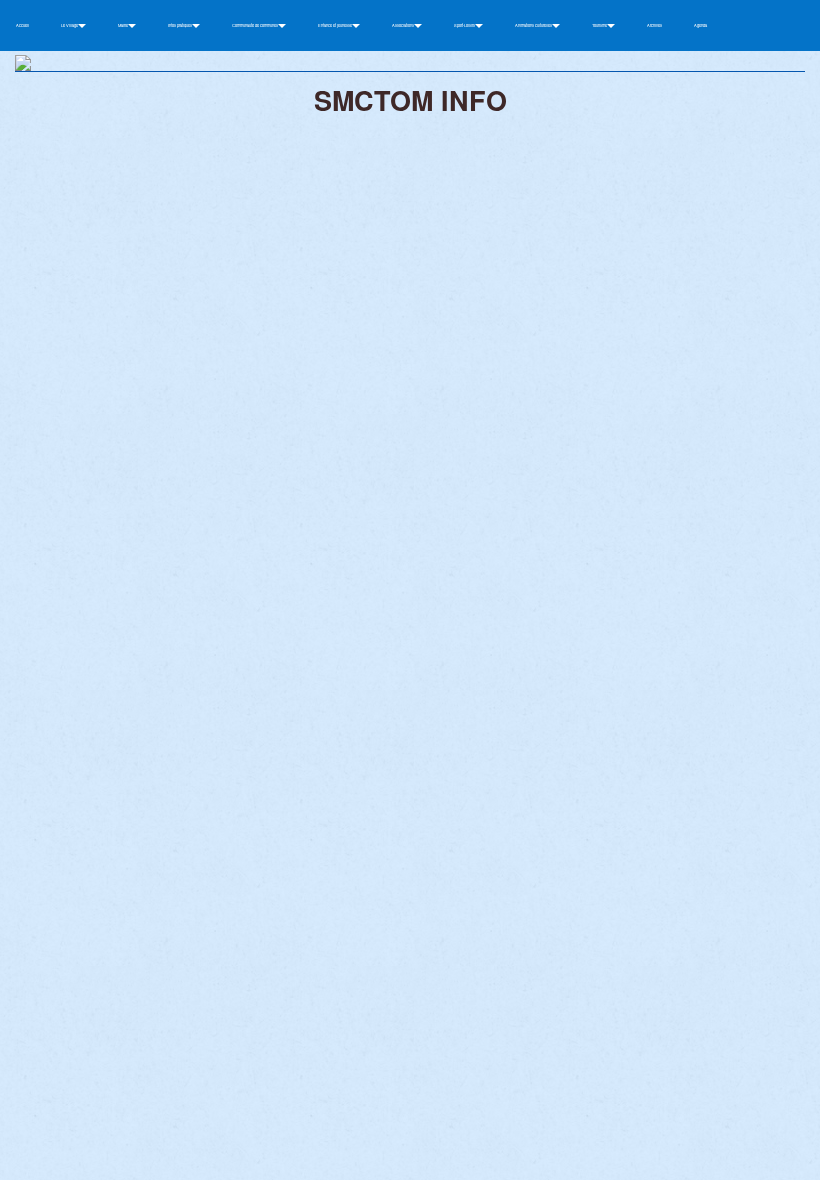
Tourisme (600, 25)
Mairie (123, 25)
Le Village (70, 25)
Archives (654, 25)
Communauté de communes (255, 25)
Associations (403, 25)
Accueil (22, 25)
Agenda (700, 25)
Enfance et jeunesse (335, 25)
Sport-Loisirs (465, 25)
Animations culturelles (534, 25)
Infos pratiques (180, 25)
